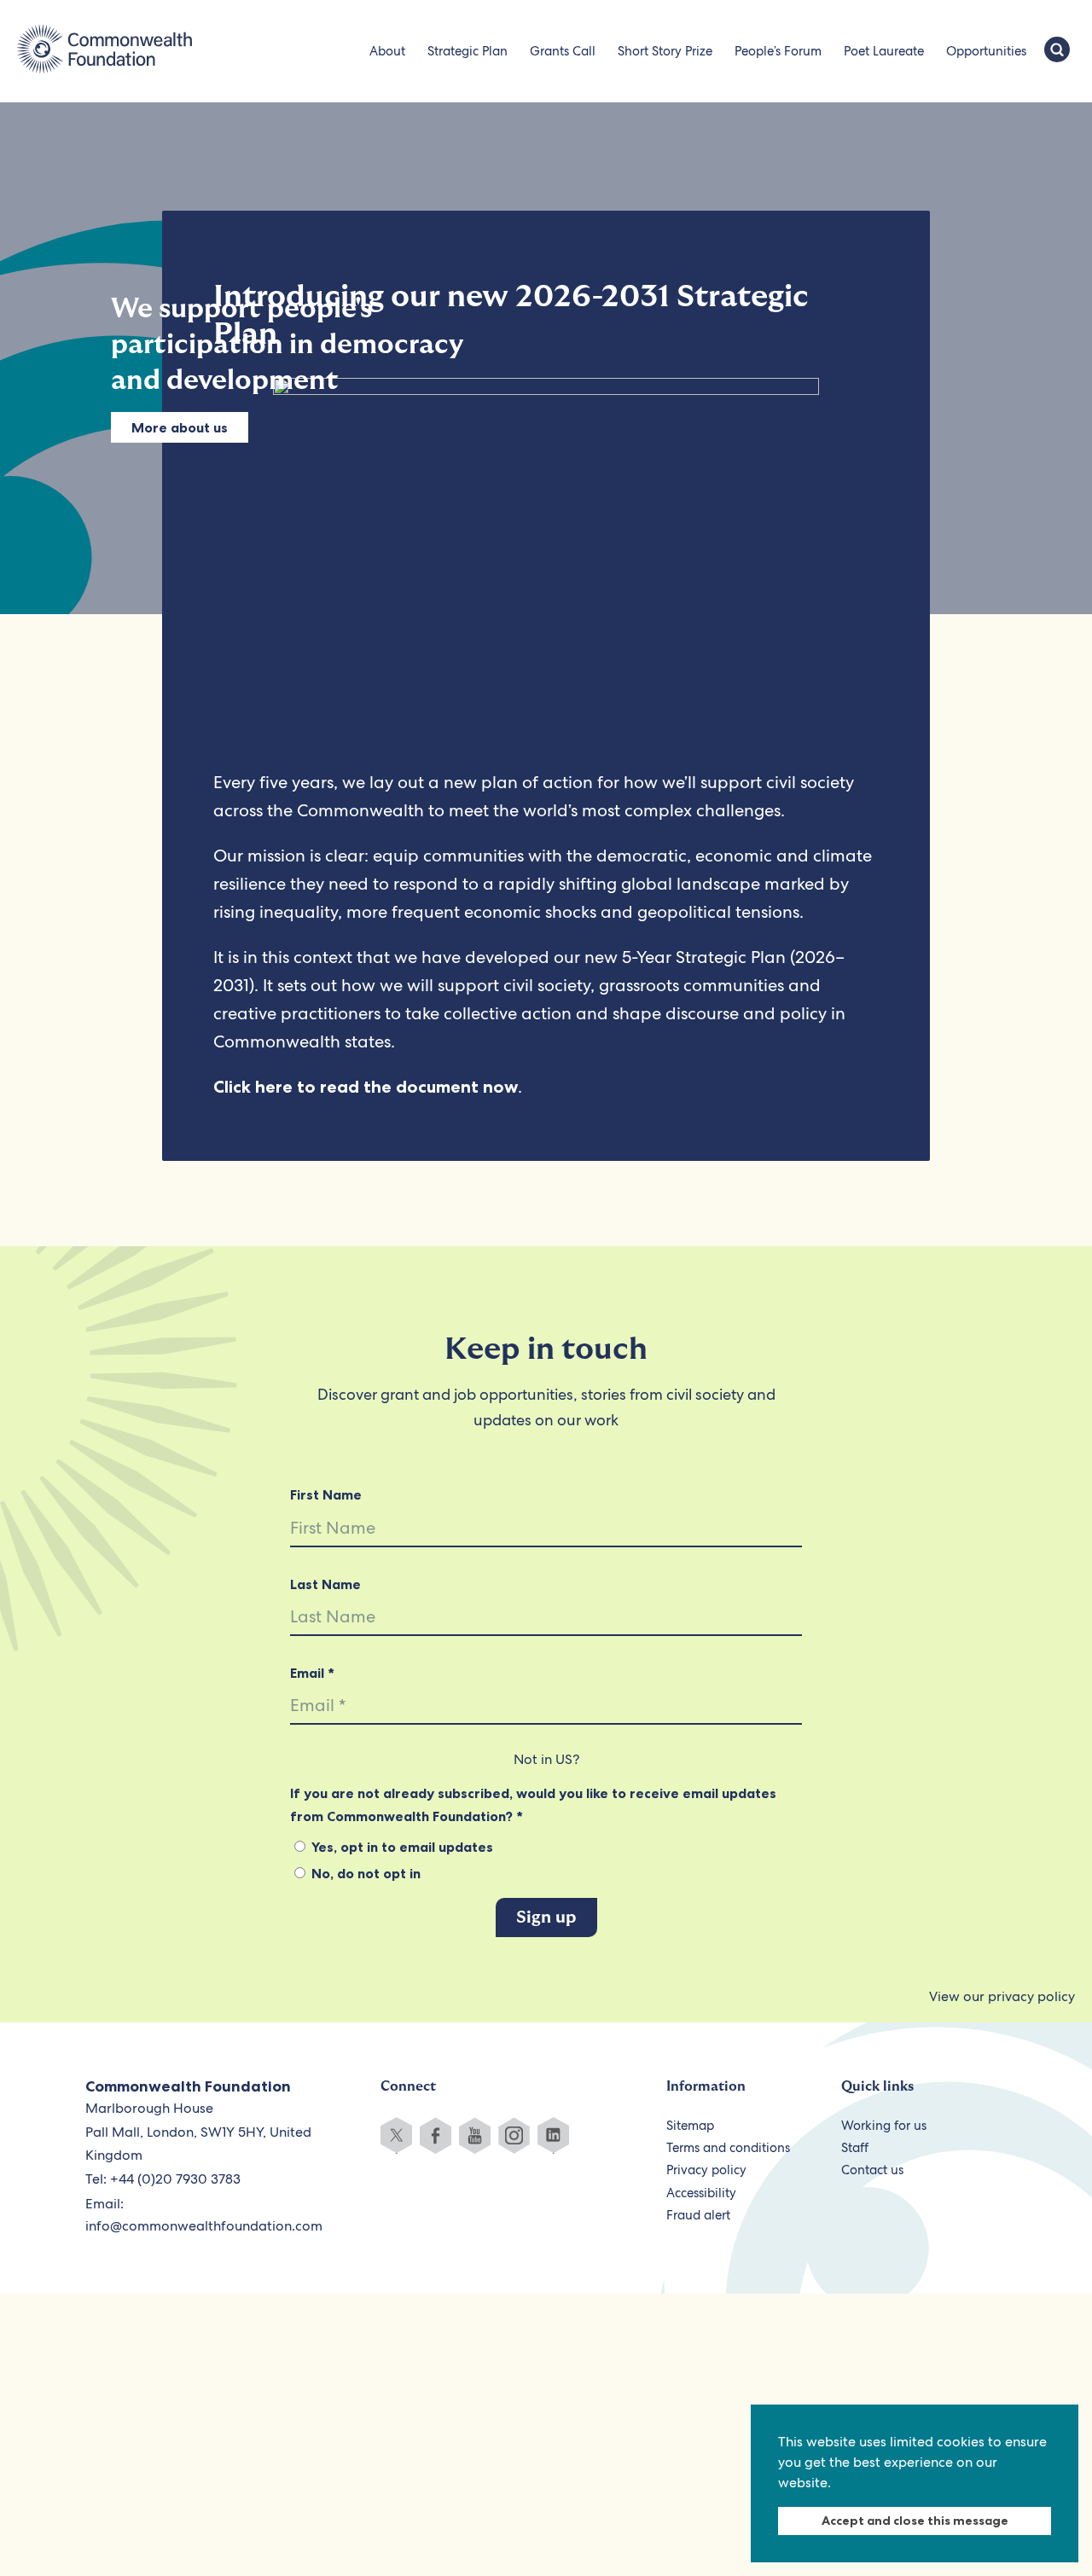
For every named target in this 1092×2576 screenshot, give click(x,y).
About (387, 51)
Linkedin (553, 2135)
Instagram (514, 2135)
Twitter (396, 2135)
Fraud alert (698, 2215)
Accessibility (701, 2193)
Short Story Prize (665, 51)
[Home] (105, 51)
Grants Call (563, 51)
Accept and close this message (915, 2521)
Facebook (436, 2135)
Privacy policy (706, 2170)
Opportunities (986, 51)
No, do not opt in (364, 1873)
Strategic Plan (468, 51)
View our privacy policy (1002, 1996)
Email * (312, 1673)
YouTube (475, 2135)
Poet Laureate (884, 51)
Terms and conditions (728, 2148)
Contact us (872, 2170)
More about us (180, 427)
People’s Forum (778, 51)
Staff (855, 2148)
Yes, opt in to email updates (401, 1847)
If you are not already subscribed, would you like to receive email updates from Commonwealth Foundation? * (533, 1804)
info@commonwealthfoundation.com (204, 2226)
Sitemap (690, 2126)
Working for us (884, 2126)
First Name (326, 1494)
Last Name (325, 1584)
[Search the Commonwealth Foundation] (1057, 51)
